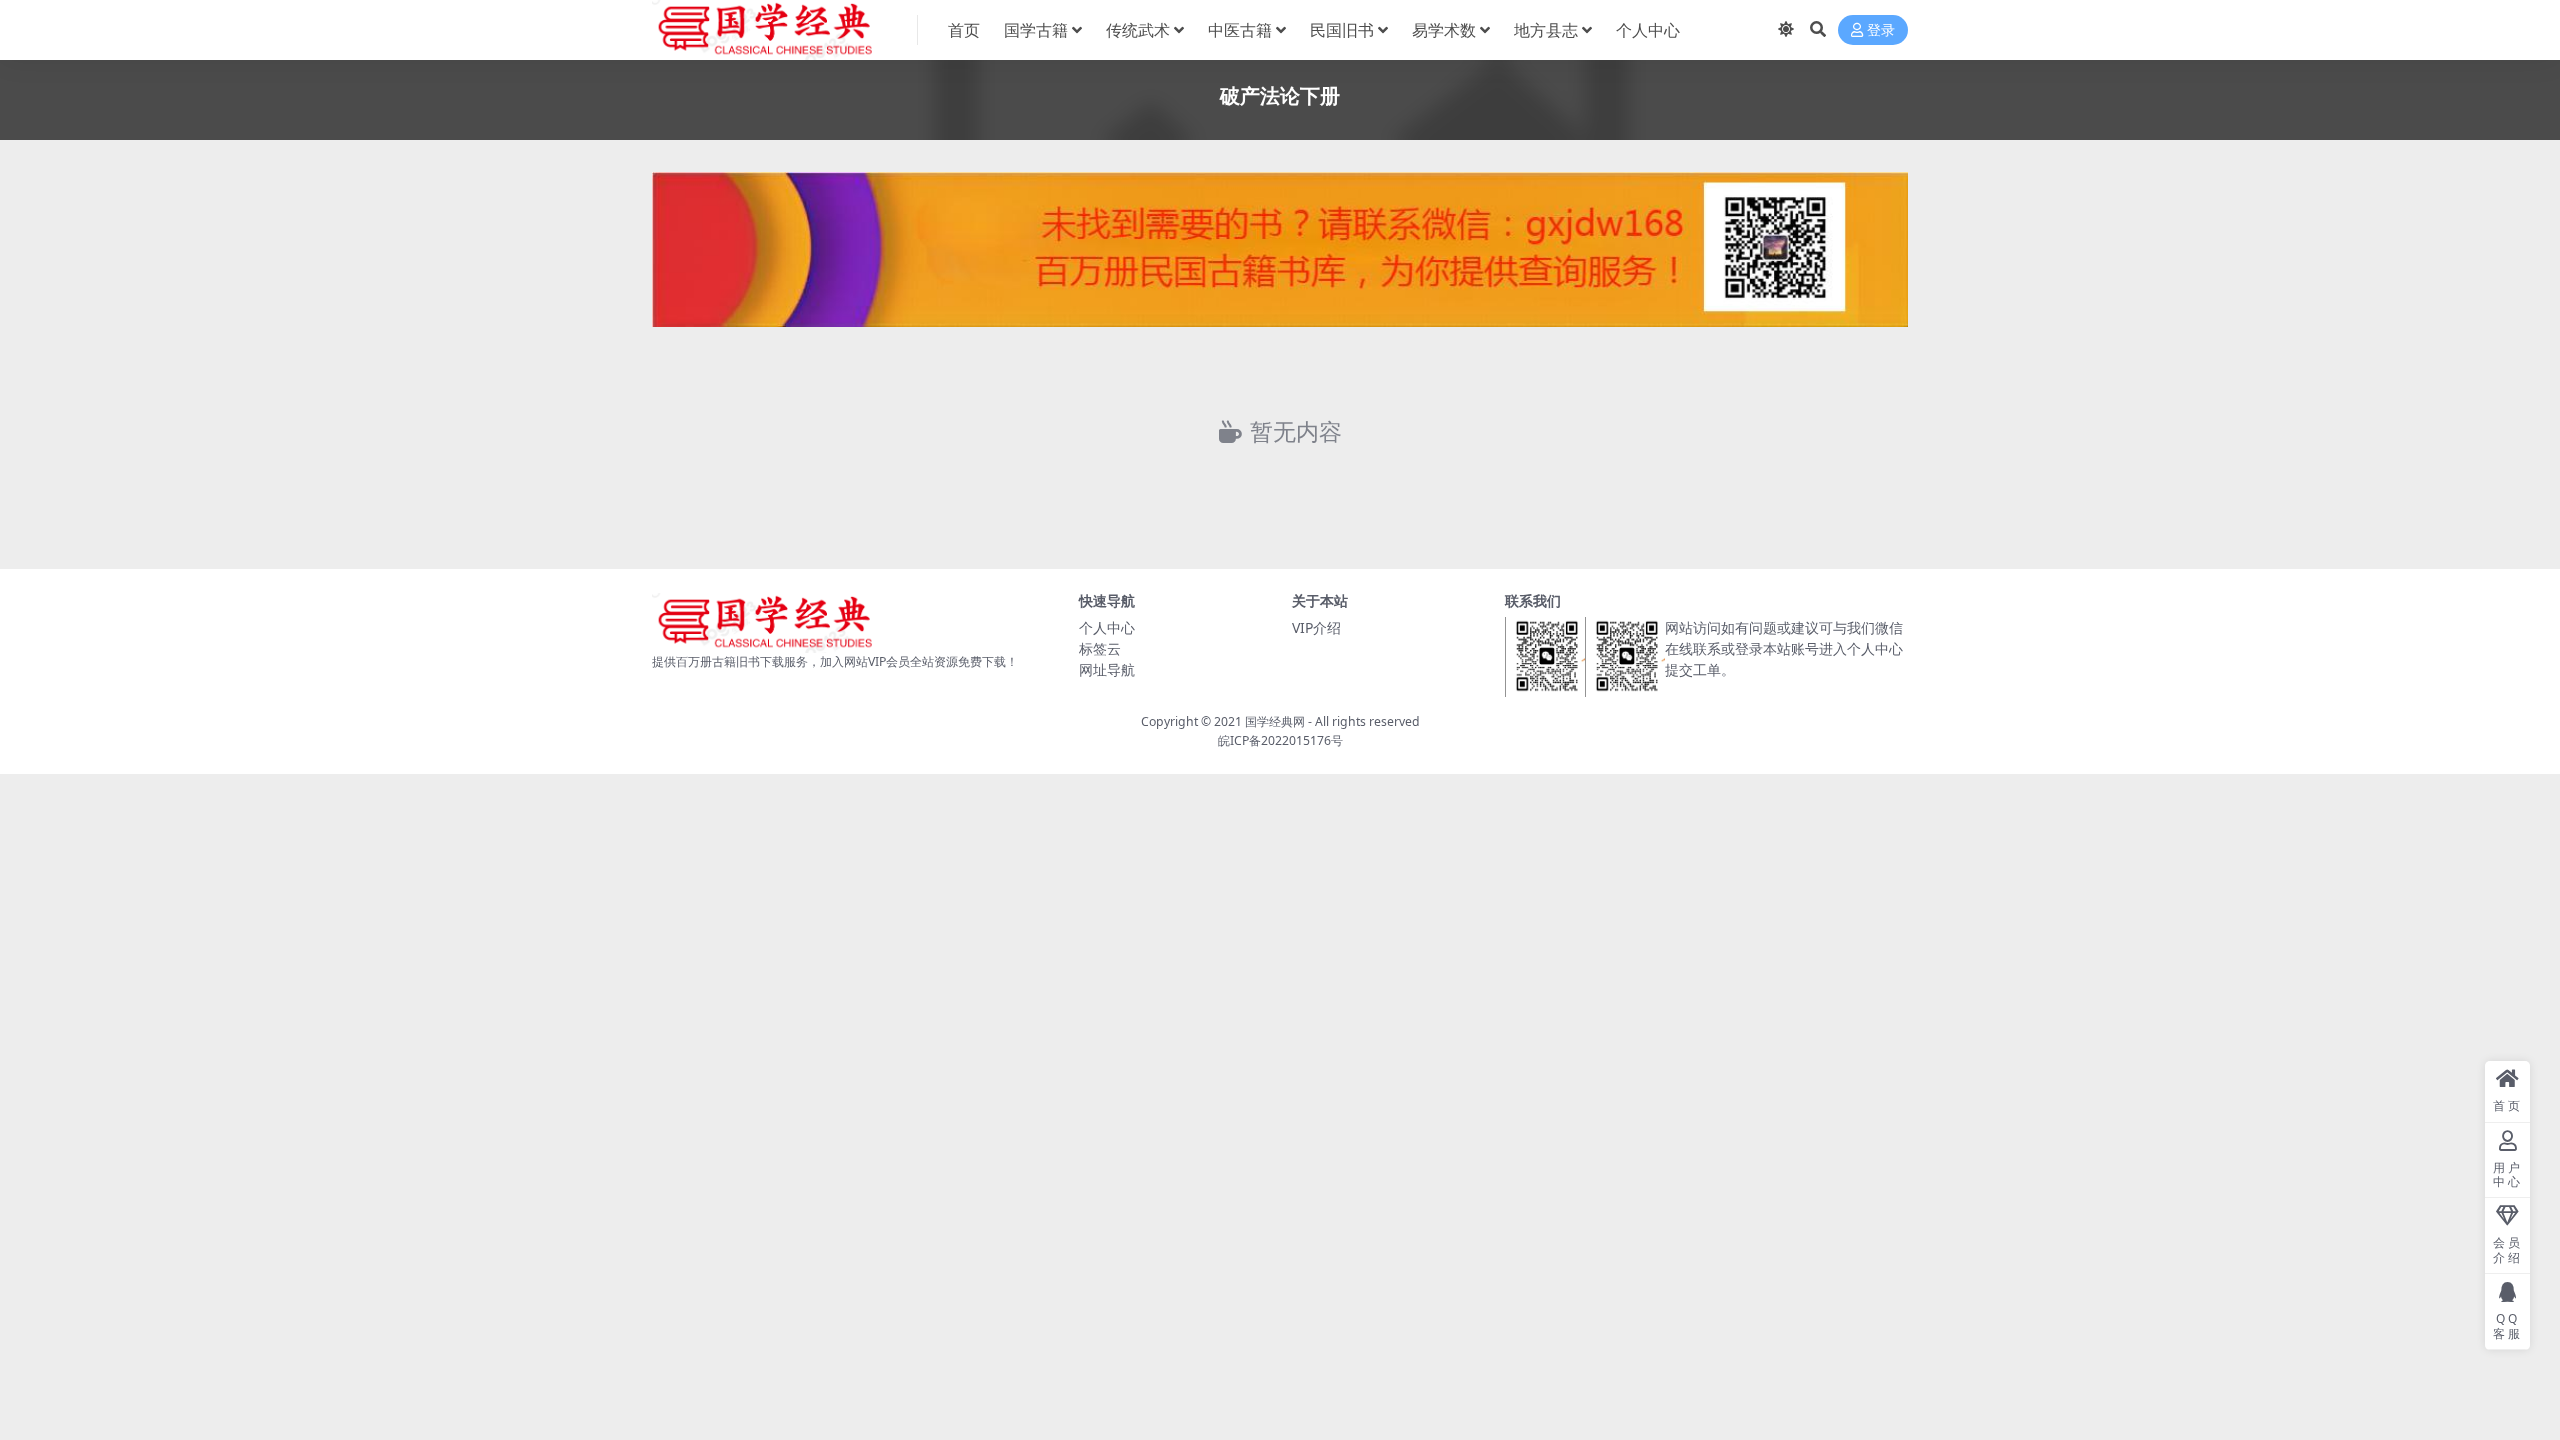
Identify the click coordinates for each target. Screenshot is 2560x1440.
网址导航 (1107, 669)
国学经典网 (1275, 721)
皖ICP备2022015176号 (1280, 740)
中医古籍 (1240, 30)
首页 (964, 30)
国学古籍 (1036, 30)
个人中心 (1648, 30)
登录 (1881, 30)
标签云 (1100, 648)
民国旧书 (1342, 30)
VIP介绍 (1316, 627)
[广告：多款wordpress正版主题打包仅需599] (1280, 255)
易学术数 (1444, 30)
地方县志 (1546, 30)
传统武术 (1138, 30)
